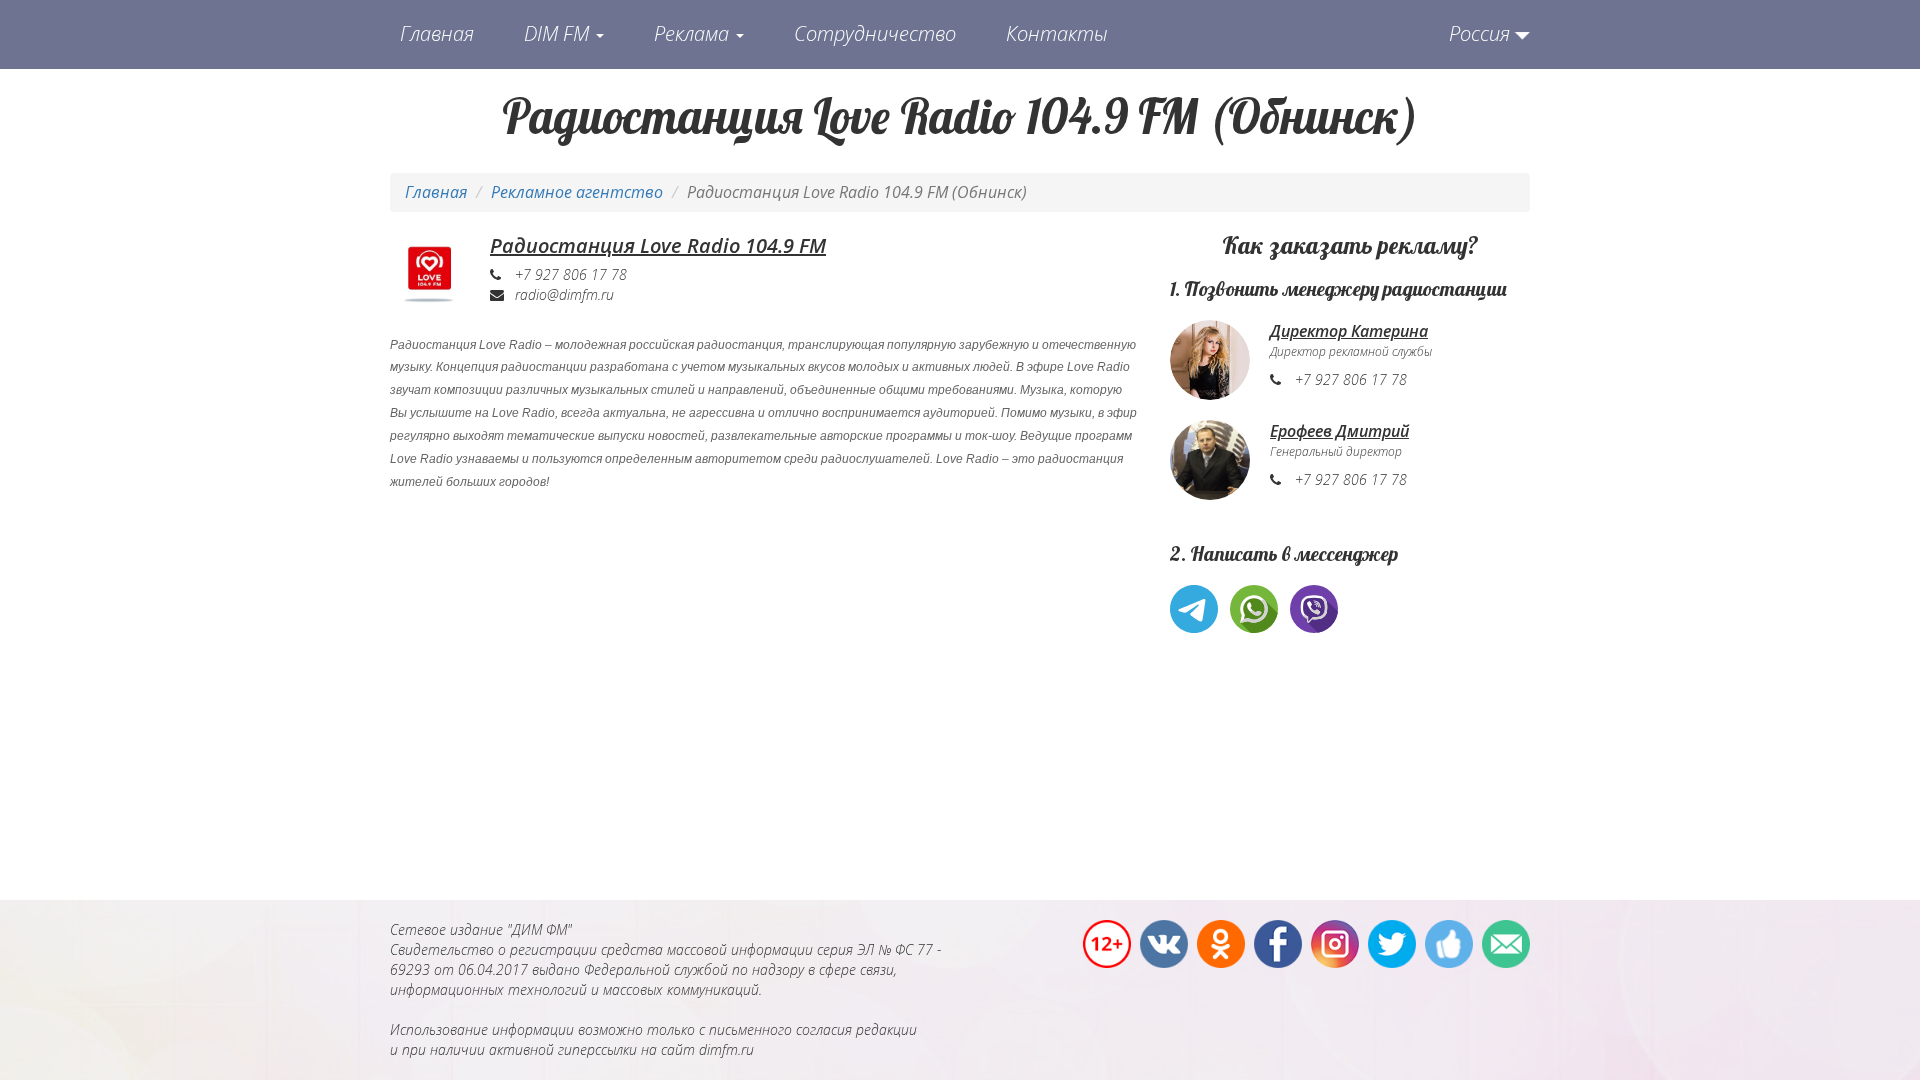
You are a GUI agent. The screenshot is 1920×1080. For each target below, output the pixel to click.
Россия (1479, 33)
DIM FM (559, 33)
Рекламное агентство (577, 192)
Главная (437, 33)
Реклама (694, 33)
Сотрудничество (875, 33)
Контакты (1057, 33)
